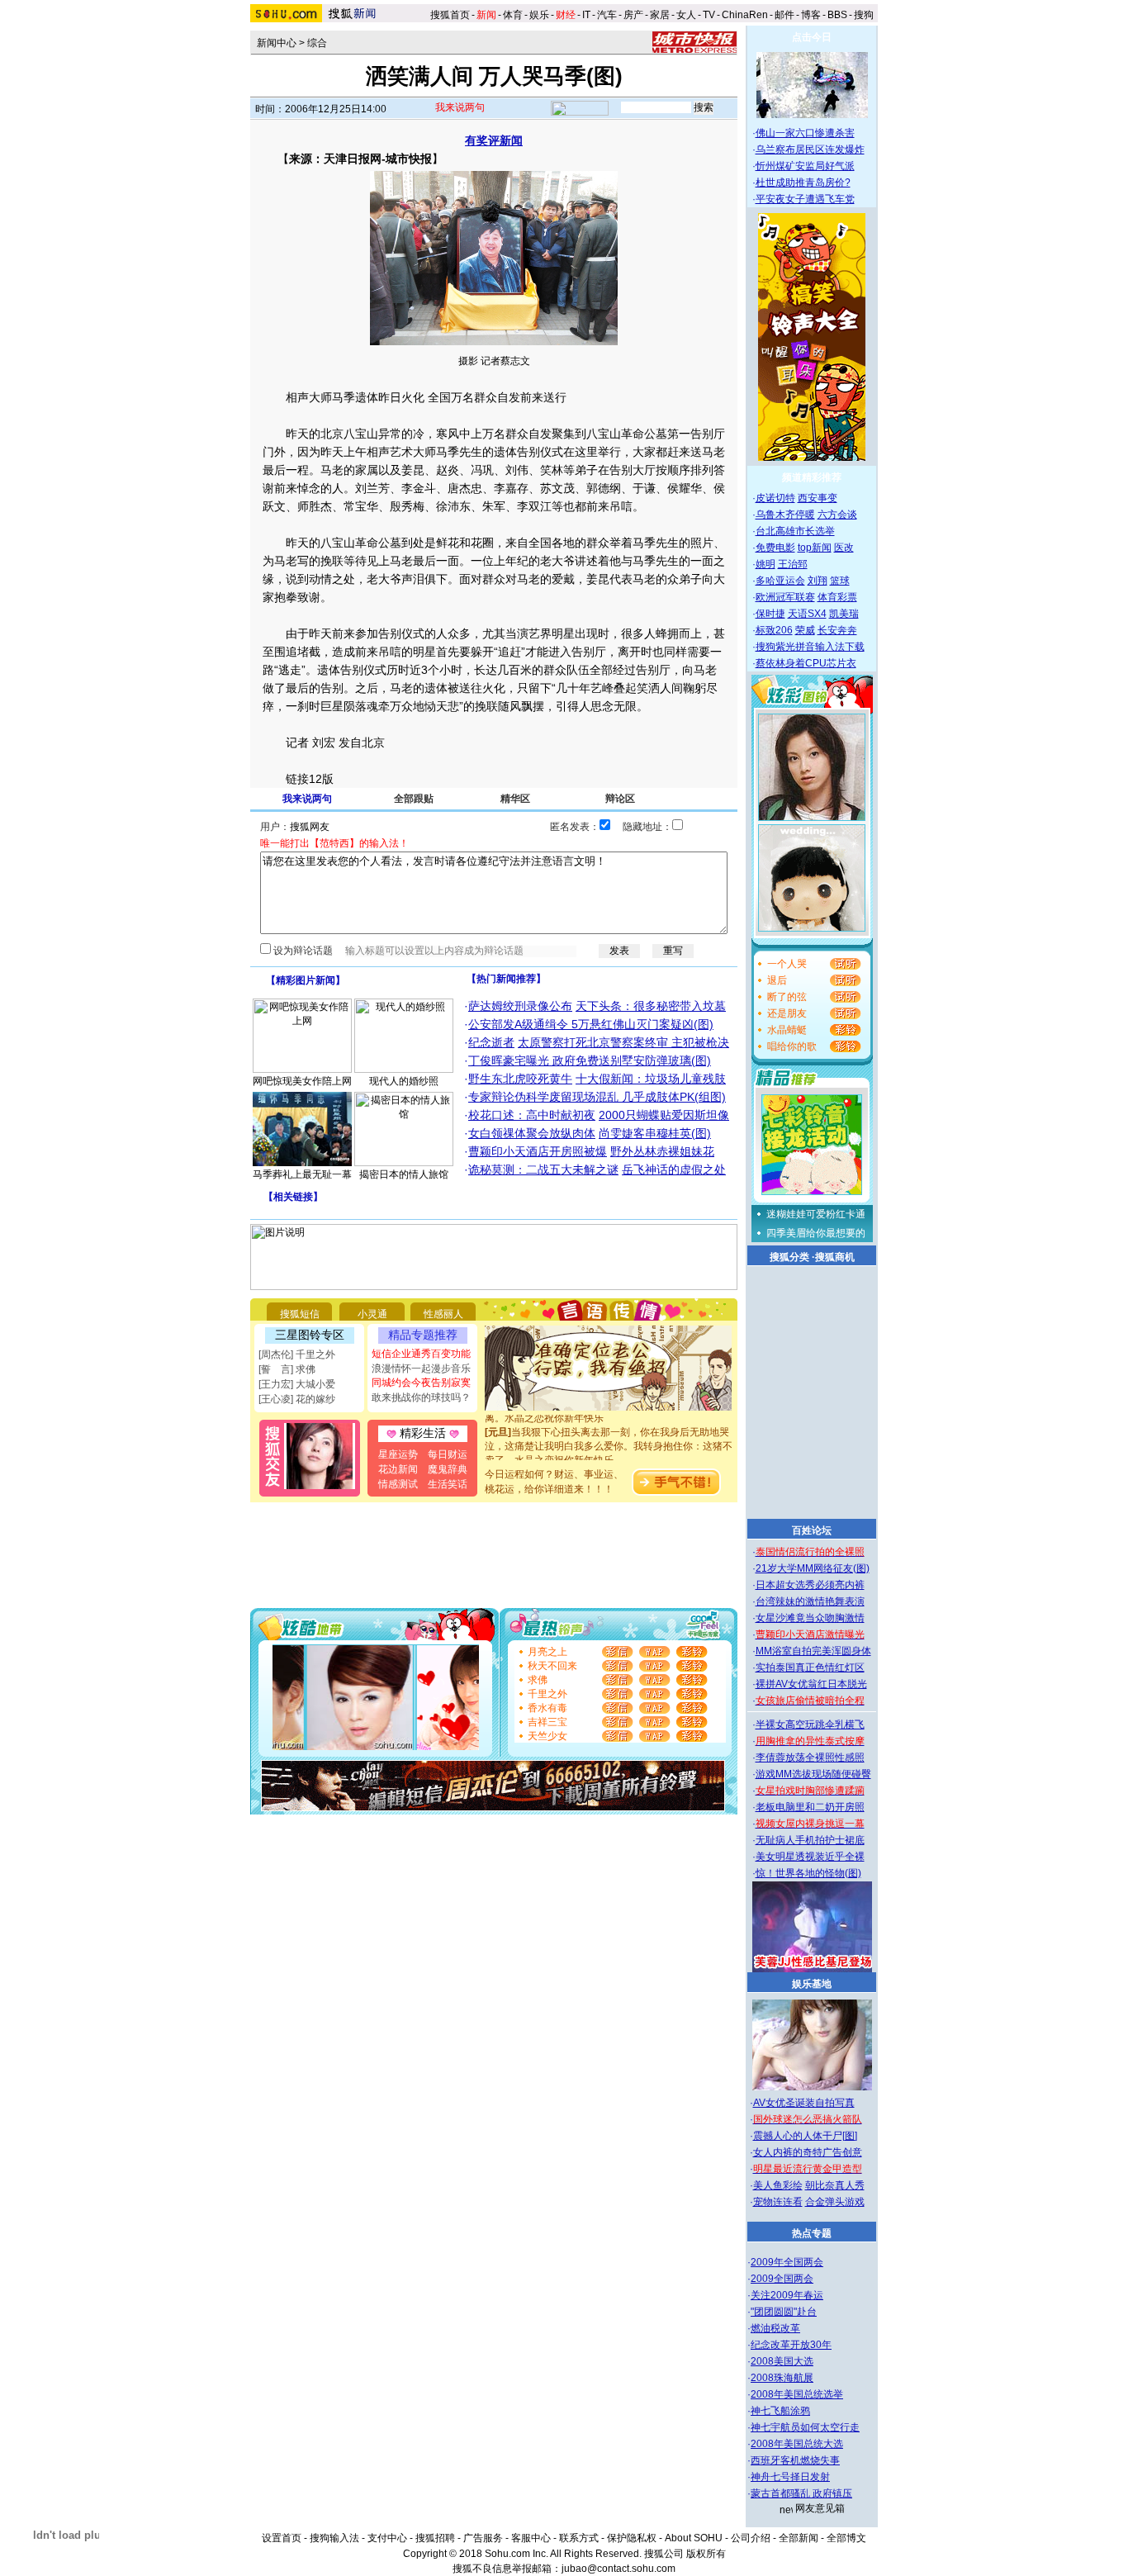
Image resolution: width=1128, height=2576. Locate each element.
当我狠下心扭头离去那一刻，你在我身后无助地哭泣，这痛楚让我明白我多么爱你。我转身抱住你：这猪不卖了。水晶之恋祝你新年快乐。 (609, 1434)
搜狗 (865, 15)
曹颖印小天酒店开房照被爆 (538, 1151)
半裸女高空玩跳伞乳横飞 (810, 1724)
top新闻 (815, 548)
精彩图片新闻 (306, 980)
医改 (844, 548)
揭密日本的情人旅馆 (404, 1174)
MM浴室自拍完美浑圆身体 (813, 1651)
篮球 (840, 581)
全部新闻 (799, 2538)
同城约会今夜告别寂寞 (421, 1383)
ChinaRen (745, 15)
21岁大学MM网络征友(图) (813, 1568)
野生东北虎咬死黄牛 (520, 1079)
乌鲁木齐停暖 (785, 515)
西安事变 (818, 498)
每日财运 (448, 1454)
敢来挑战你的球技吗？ (421, 1397)
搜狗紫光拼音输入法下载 (810, 647)
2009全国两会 (782, 2279)
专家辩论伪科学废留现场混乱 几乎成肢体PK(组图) (597, 1097)
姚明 (765, 564)
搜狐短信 (300, 1314)
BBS (837, 15)
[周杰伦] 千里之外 (297, 1354)
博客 (811, 15)
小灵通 (372, 1314)
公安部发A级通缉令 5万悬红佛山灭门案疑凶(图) (591, 1024)
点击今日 (812, 37)
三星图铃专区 (310, 1335)
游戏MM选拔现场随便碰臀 (813, 1774)
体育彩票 (837, 597)
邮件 (784, 15)
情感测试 (398, 1484)
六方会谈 (837, 515)
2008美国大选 (782, 2361)
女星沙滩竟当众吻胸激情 (810, 1618)
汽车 (607, 15)
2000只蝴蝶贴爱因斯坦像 (664, 1115)
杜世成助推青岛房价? (803, 183)
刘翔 (818, 581)
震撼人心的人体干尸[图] (805, 2136)
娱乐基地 (812, 1984)
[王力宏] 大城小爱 (297, 1384)
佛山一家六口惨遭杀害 (805, 133)
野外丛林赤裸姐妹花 (662, 1151)
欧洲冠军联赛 (785, 597)
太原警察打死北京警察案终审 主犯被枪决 (623, 1042)
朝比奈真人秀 (835, 2185)
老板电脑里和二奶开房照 (810, 1807)
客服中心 (531, 2538)
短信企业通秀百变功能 (421, 1354)
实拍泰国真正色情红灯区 (810, 1668)
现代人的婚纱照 (404, 1081)
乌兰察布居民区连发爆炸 (810, 149)
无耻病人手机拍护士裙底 (810, 1840)
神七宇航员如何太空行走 (805, 2427)
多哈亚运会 (780, 581)
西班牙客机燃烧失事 (795, 2460)
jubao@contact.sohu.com (619, 2569)
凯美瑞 (844, 614)
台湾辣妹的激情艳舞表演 (810, 1601)
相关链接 (293, 1197)
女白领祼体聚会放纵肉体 (532, 1133)
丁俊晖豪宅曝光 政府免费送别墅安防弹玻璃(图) (590, 1060)
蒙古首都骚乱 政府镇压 (801, 2493)
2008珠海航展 (782, 2378)
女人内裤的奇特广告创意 (808, 2152)
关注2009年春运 (787, 2295)
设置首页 (282, 2538)
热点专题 (812, 2233)
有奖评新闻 (494, 140)
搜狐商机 (835, 1257)
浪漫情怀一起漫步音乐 (421, 1369)
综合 (317, 43)
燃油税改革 (775, 2328)
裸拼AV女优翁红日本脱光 (811, 1684)
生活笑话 (448, 1484)
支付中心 (387, 2538)
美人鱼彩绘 (778, 2185)
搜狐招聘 (435, 2538)
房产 (633, 15)
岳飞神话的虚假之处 (674, 1169)
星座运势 (398, 1454)
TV (709, 15)
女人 (686, 15)
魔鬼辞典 (448, 1469)
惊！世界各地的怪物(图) (808, 1873)
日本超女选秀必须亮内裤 (810, 1585)
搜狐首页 (450, 15)
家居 (660, 15)
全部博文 (846, 2538)
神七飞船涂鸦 (780, 2411)
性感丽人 (443, 1314)
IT (586, 15)
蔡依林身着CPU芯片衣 (806, 663)
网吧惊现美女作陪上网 (302, 1081)
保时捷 (770, 614)
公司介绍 (751, 2538)
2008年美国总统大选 (797, 2444)
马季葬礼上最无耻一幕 (302, 1174)
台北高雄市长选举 (795, 531)
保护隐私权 (632, 2538)
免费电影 (775, 548)
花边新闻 (398, 1469)
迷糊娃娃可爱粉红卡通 (816, 1214)
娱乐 (539, 15)
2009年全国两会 (787, 2262)
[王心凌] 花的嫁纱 (297, 1399)
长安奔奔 (837, 630)
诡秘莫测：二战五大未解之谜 (543, 1169)
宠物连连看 (778, 2202)
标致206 (774, 630)
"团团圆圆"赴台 (784, 2312)
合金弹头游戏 (835, 2202)
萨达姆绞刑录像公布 (520, 1006)
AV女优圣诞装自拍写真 (804, 2103)
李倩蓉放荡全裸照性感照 (810, 1758)
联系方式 (579, 2538)
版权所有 (706, 2554)
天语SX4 (807, 614)
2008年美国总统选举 (797, 2394)
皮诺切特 (775, 498)
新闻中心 (277, 43)
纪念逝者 (491, 1042)
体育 (513, 15)
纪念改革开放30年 (791, 2345)
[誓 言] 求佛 (287, 1369)
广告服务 (483, 2538)
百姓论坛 (812, 1530)
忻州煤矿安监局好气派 (805, 166)
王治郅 (793, 564)
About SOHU (694, 2538)
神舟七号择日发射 (790, 2477)
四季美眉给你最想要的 (816, 1233)
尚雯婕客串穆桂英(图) (655, 1133)
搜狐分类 (789, 1257)
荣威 (805, 630)
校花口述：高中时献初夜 (532, 1115)
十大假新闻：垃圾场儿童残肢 (651, 1079)
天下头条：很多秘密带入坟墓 (651, 1006)
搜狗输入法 (334, 2538)
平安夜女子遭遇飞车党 (805, 199)
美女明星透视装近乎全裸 (810, 1857)
